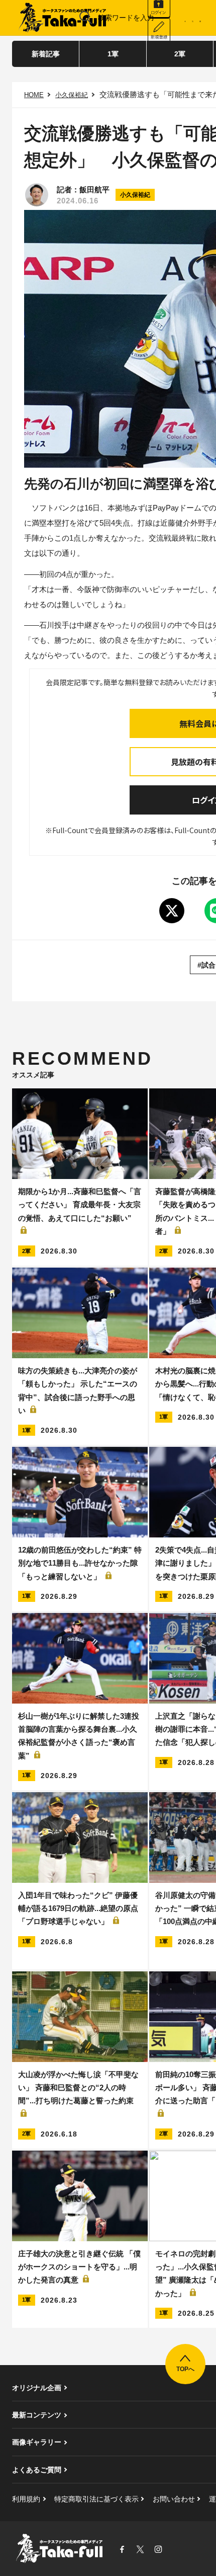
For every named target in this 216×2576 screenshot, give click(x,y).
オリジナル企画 (37, 2388)
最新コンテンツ (37, 2415)
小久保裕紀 (72, 95)
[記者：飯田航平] (37, 195)
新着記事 (46, 54)
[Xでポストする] (172, 911)
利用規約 (26, 2499)
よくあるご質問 (37, 2470)
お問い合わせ (174, 2499)
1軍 (113, 54)
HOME (34, 95)
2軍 (180, 54)
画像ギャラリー (37, 2442)
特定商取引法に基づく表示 (96, 2499)
